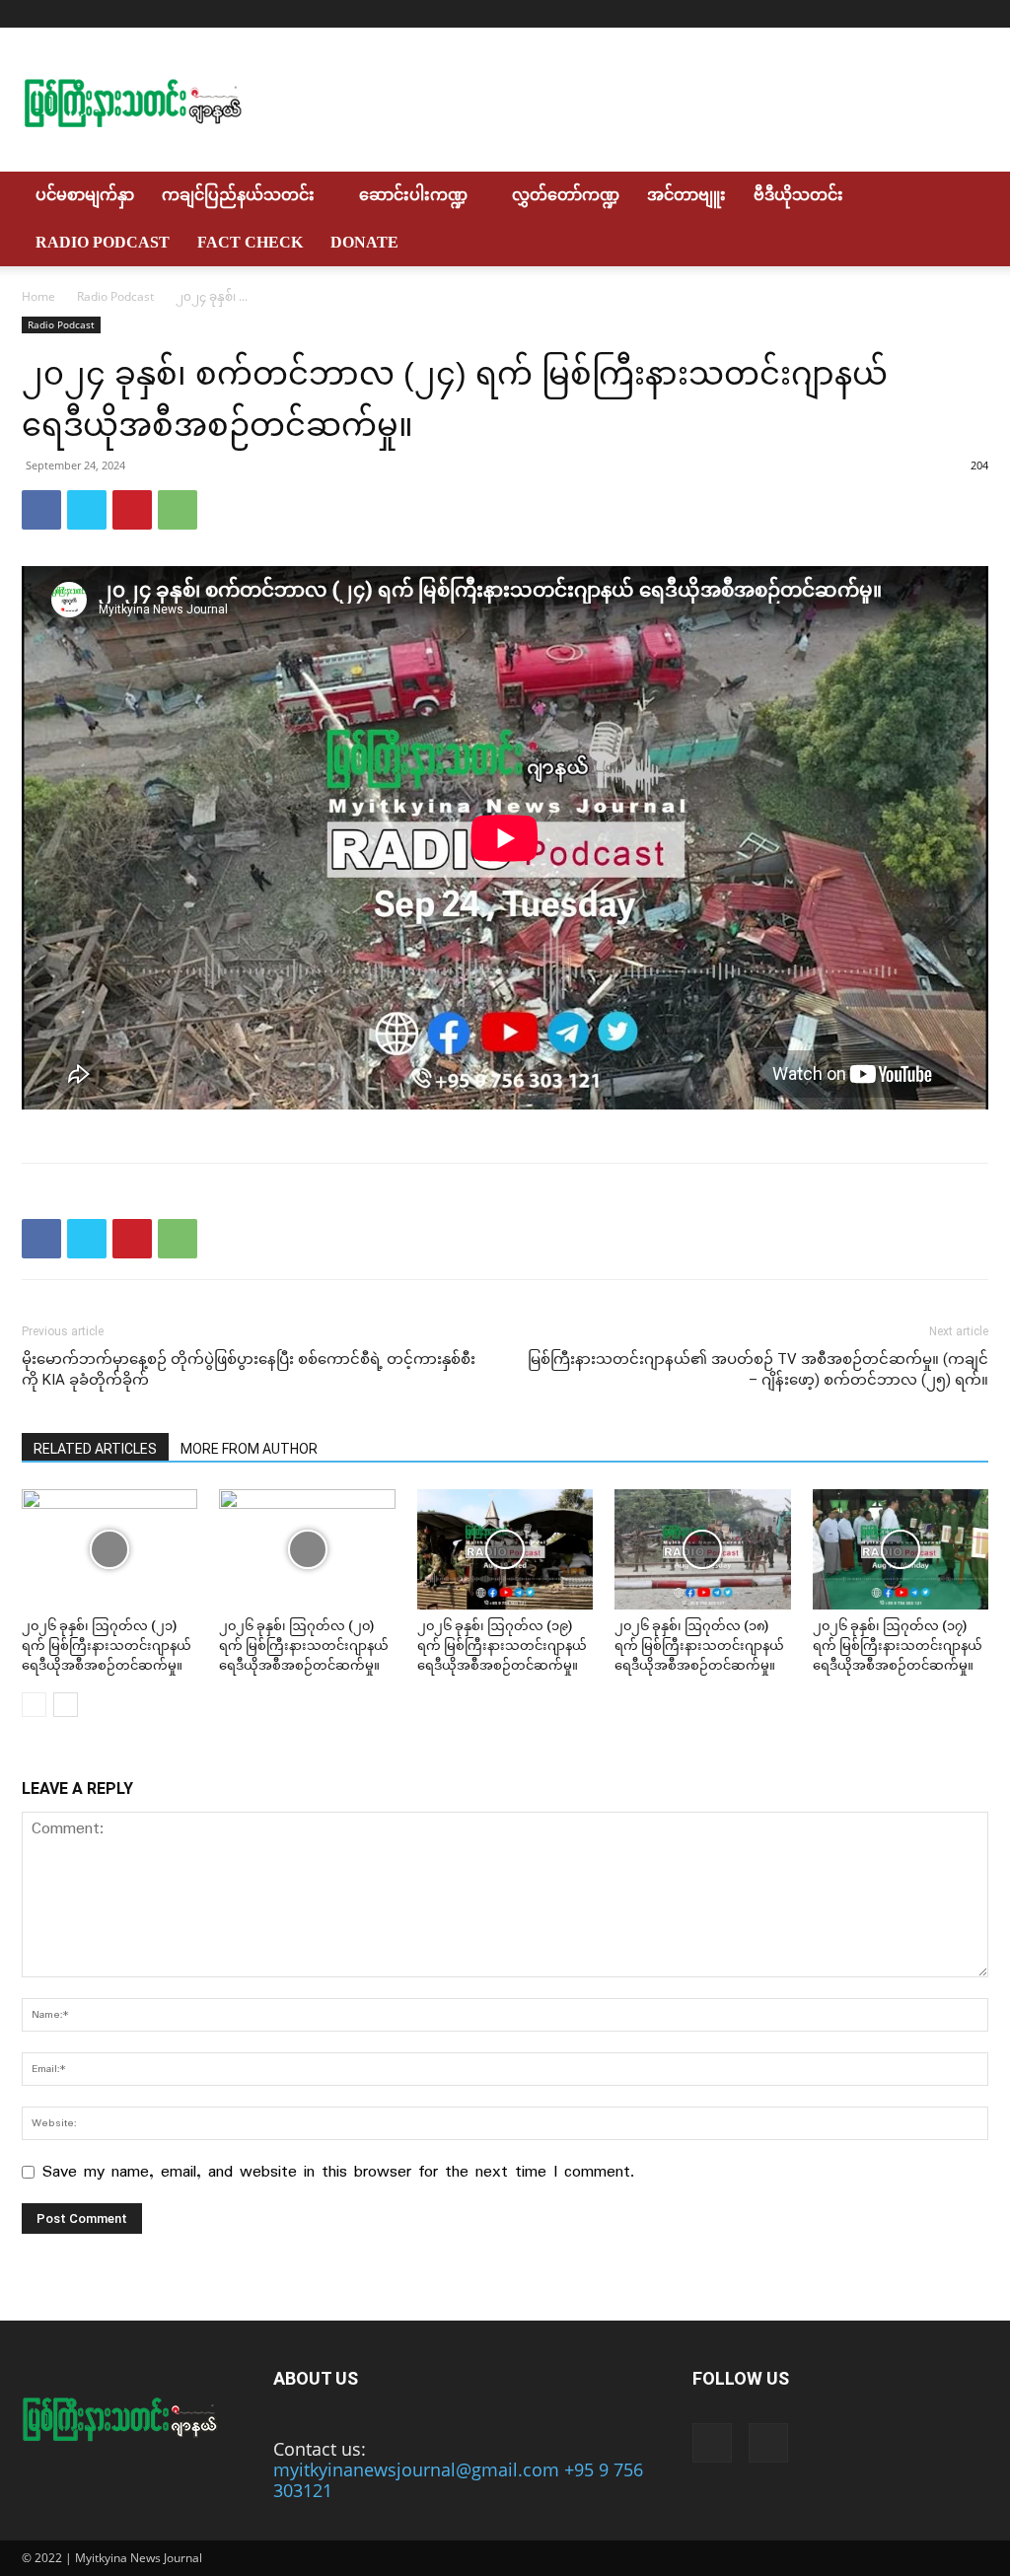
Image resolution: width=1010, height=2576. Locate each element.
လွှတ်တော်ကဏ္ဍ (566, 195)
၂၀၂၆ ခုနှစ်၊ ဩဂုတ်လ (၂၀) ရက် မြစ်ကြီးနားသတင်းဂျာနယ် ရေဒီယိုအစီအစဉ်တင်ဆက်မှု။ (304, 1646)
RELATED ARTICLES (95, 1449)
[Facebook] (941, 14)
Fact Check (250, 242)
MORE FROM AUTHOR (249, 1449)
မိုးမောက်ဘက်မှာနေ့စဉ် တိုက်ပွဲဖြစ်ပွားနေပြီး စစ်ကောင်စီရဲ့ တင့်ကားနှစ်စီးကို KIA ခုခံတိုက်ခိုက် (249, 1369)
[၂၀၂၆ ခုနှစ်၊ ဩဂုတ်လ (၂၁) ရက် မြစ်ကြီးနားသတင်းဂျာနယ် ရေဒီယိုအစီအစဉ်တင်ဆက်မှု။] (109, 1550)
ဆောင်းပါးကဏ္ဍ (413, 195)
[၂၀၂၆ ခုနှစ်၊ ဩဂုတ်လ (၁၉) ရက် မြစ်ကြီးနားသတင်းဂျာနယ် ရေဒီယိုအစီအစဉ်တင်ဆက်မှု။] (505, 1550)
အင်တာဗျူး (686, 195)
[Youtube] (974, 14)
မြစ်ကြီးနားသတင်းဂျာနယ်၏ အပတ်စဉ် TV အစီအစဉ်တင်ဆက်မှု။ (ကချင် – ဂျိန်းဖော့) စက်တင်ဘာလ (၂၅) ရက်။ (758, 1369)
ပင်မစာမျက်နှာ (85, 195)
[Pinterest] (132, 510)
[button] (965, 195)
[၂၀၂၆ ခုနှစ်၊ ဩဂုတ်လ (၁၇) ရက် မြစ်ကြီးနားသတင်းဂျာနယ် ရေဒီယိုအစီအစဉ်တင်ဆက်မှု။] (901, 1550)
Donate (364, 242)
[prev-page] (34, 1705)
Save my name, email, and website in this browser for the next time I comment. (338, 2172)
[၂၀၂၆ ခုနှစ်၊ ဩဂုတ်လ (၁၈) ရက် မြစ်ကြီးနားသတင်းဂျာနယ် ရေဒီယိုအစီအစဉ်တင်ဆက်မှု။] (702, 1550)
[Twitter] (87, 510)
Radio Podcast (103, 242)
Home (38, 296)
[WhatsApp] (178, 510)
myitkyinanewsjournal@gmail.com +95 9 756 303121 (458, 2480)
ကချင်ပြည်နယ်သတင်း (238, 195)
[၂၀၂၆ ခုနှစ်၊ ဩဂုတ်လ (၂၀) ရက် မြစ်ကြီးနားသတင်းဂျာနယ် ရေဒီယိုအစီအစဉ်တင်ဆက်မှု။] (307, 1550)
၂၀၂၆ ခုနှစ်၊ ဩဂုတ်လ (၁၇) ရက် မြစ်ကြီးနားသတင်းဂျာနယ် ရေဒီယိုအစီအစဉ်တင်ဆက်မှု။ (898, 1646)
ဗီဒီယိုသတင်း (798, 195)
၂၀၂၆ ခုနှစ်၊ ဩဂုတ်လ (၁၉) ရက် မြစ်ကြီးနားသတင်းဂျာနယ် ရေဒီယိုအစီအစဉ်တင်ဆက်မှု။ (502, 1646)
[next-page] (66, 1705)
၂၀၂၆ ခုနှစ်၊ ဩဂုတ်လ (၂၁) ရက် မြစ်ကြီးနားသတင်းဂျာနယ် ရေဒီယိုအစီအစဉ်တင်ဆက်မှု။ (107, 1646)
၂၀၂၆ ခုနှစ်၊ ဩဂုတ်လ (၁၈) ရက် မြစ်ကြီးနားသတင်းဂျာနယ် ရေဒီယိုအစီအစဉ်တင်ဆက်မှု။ (699, 1646)
